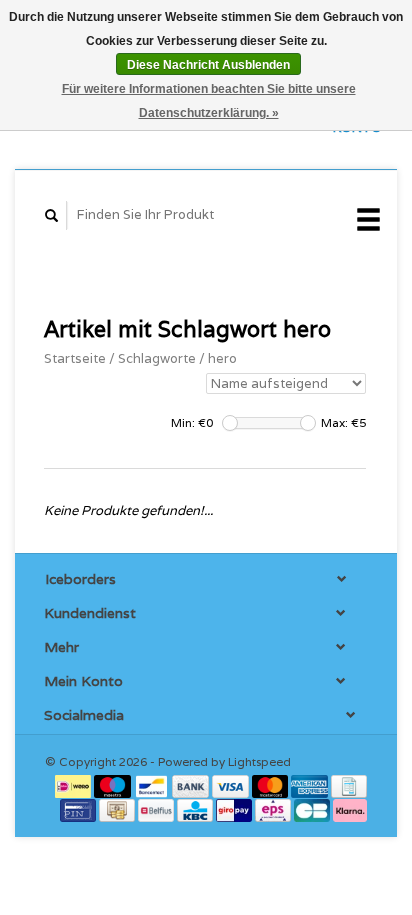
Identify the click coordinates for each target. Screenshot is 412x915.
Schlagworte (157, 358)
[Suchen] (52, 215)
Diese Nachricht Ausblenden (208, 65)
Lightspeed (259, 761)
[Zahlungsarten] (74, 785)
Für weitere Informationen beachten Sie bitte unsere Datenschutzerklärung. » (209, 101)
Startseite (75, 358)
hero (222, 358)
